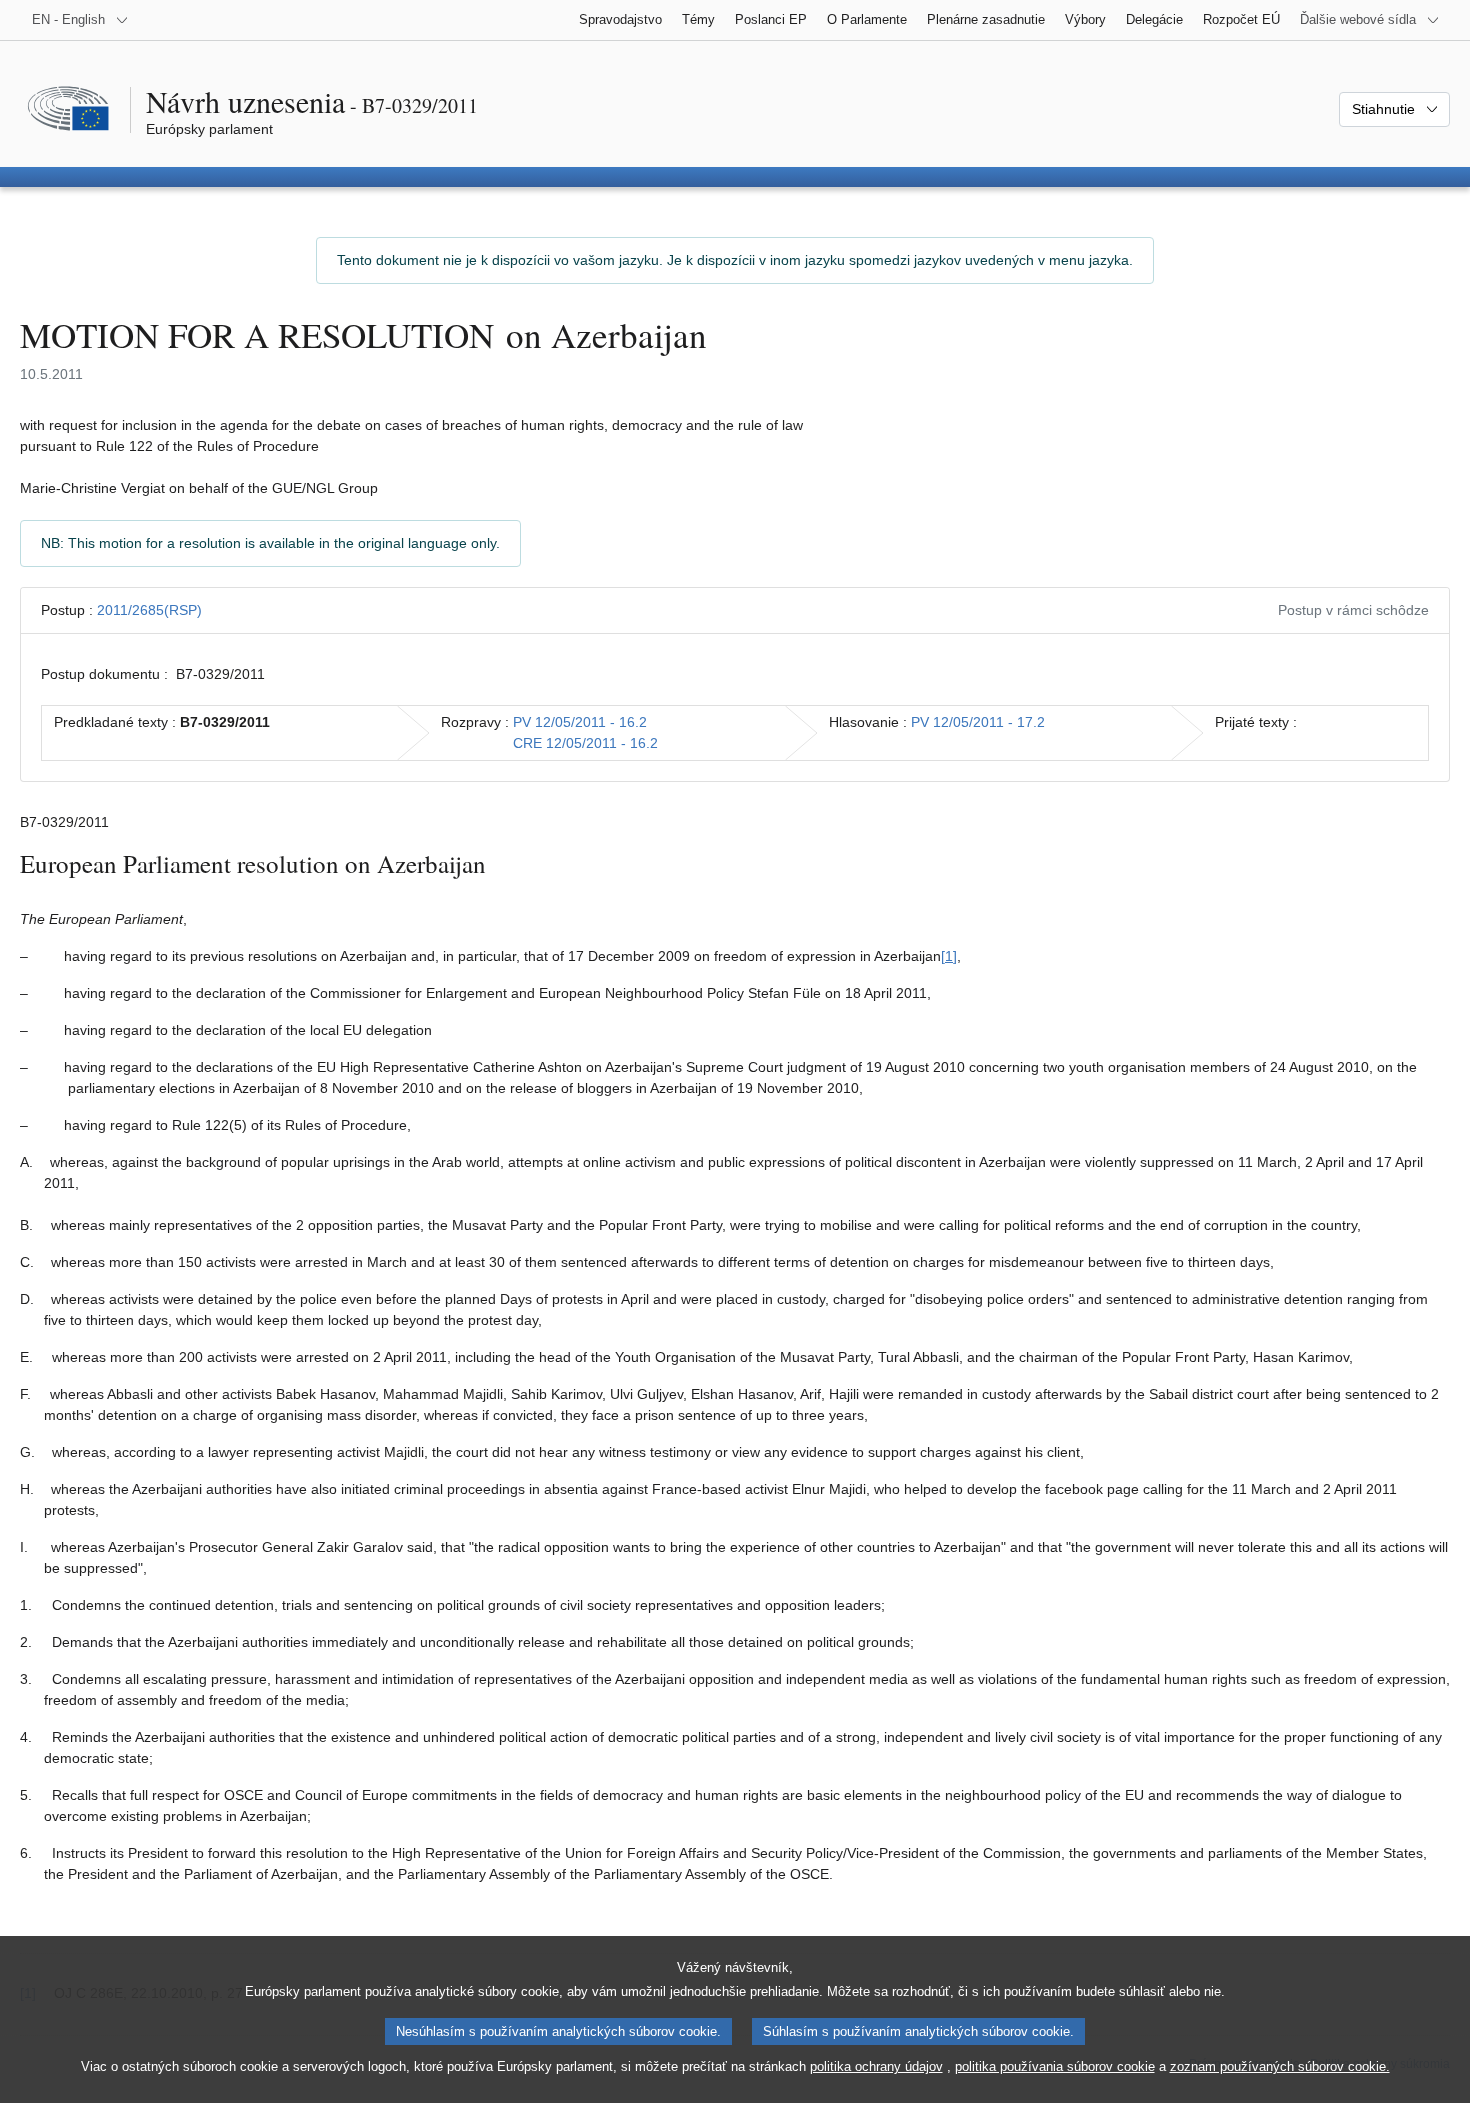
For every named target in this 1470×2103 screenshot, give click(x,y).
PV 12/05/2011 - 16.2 (580, 722)
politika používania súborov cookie (1055, 2066)
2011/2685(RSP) (149, 610)
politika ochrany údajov (876, 2066)
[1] (949, 956)
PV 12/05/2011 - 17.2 (978, 722)
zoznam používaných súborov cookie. (1280, 2066)
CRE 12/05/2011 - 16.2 (585, 743)
